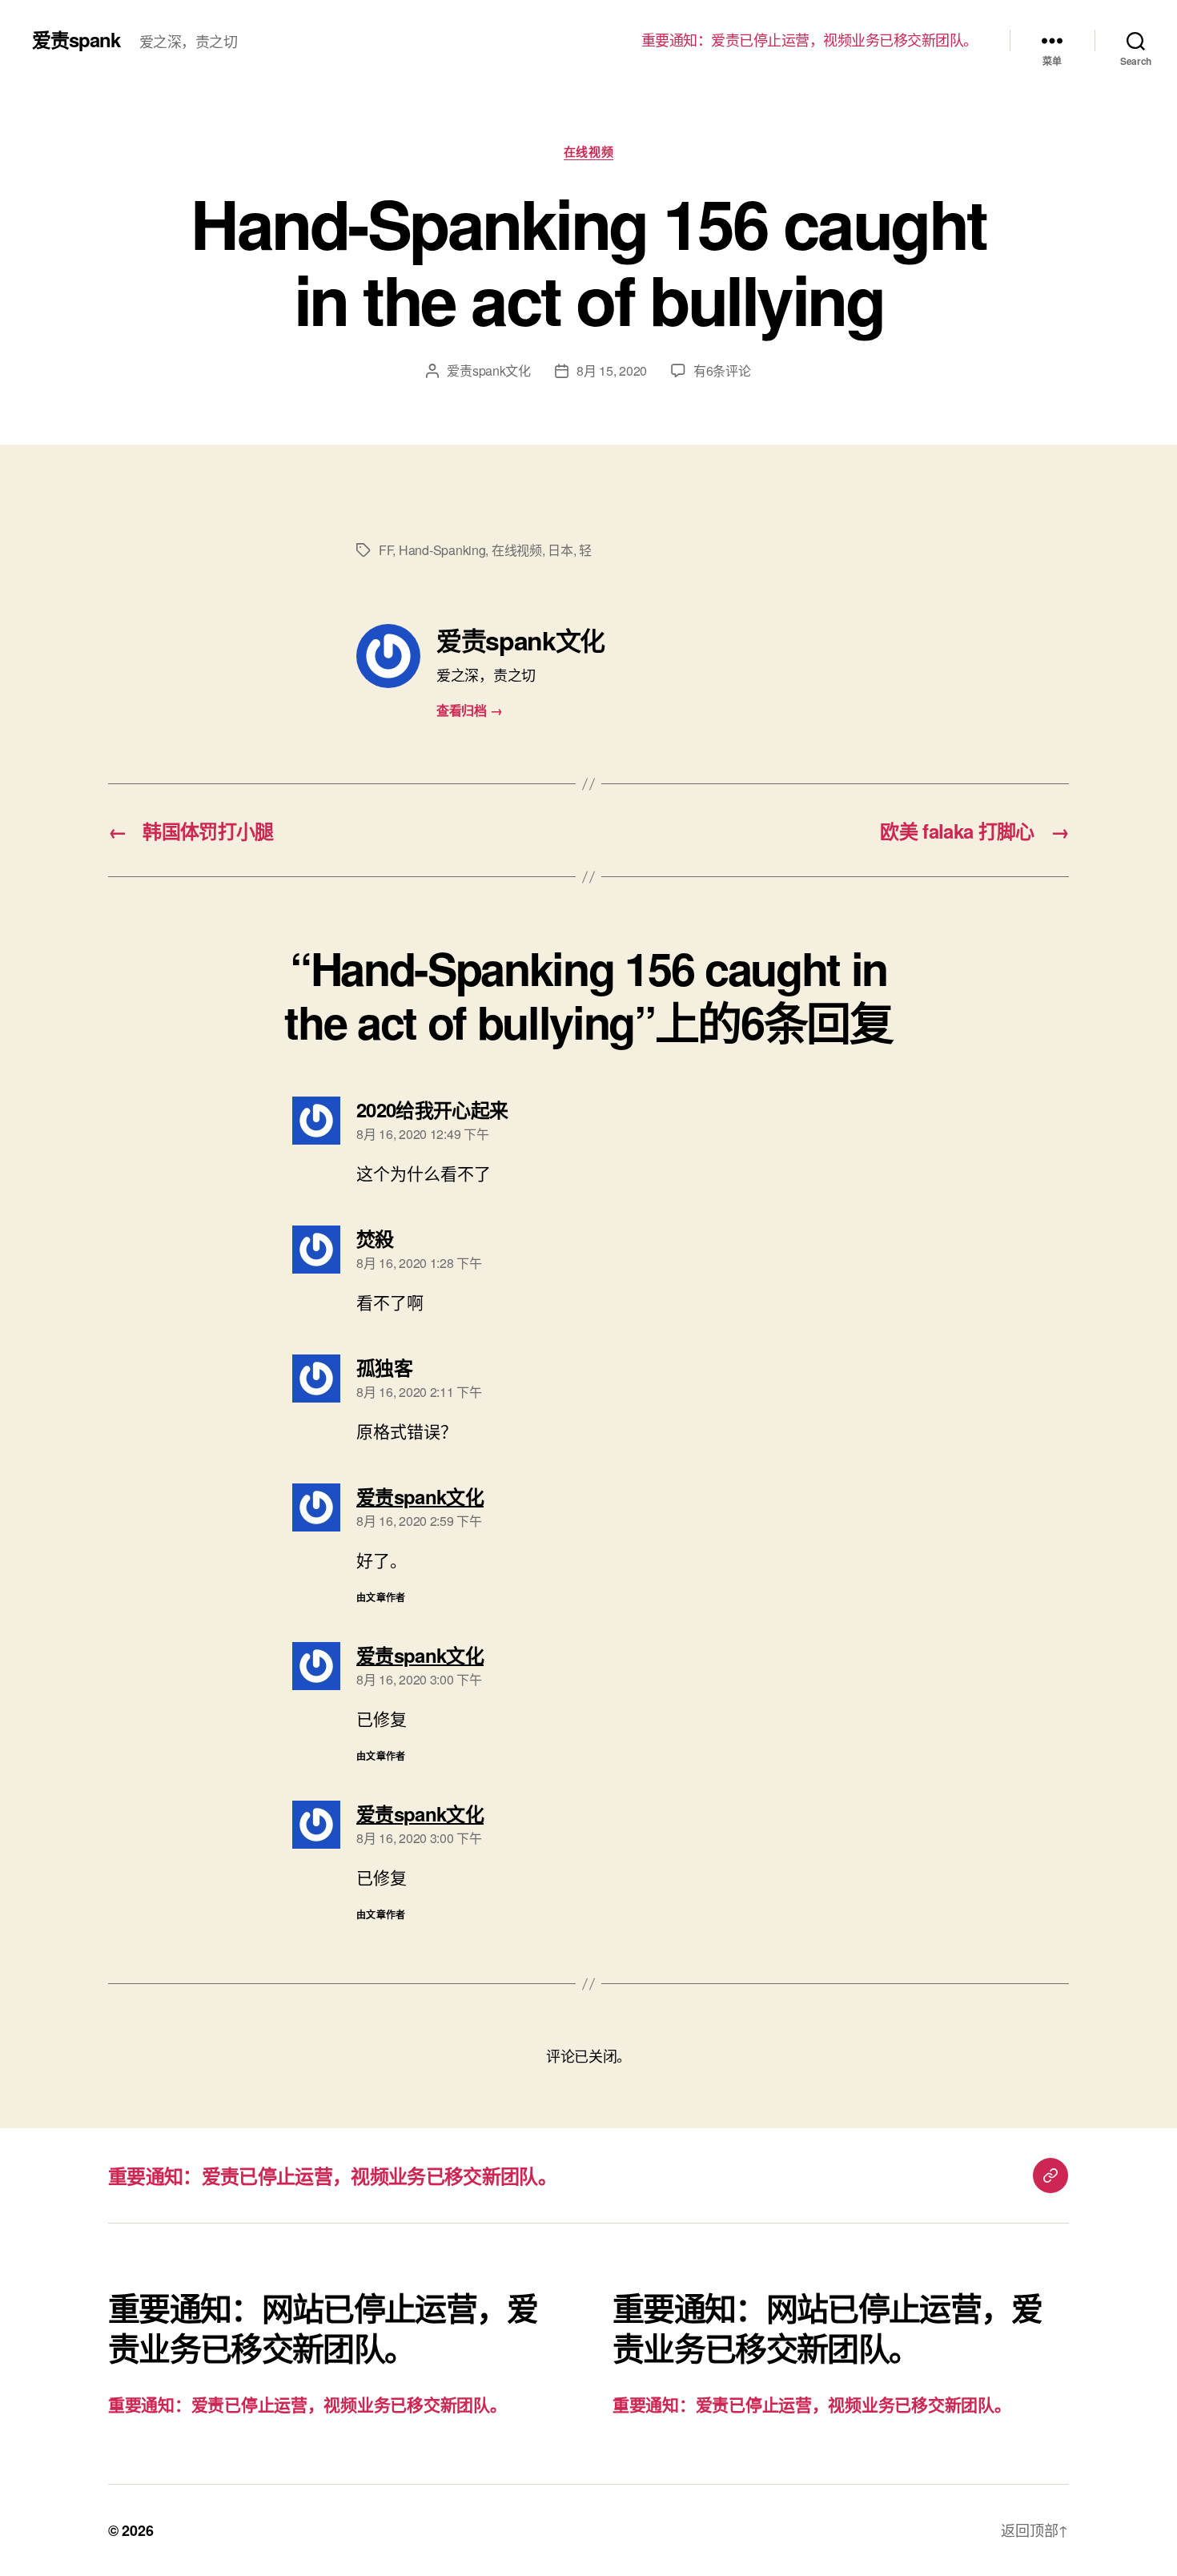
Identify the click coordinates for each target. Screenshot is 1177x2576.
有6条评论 (722, 370)
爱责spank (76, 39)
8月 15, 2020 (612, 370)
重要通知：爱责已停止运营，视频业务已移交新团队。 (809, 40)
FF (386, 550)
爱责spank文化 (489, 370)
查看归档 (469, 710)
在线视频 (588, 152)
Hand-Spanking (442, 550)
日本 (560, 550)
